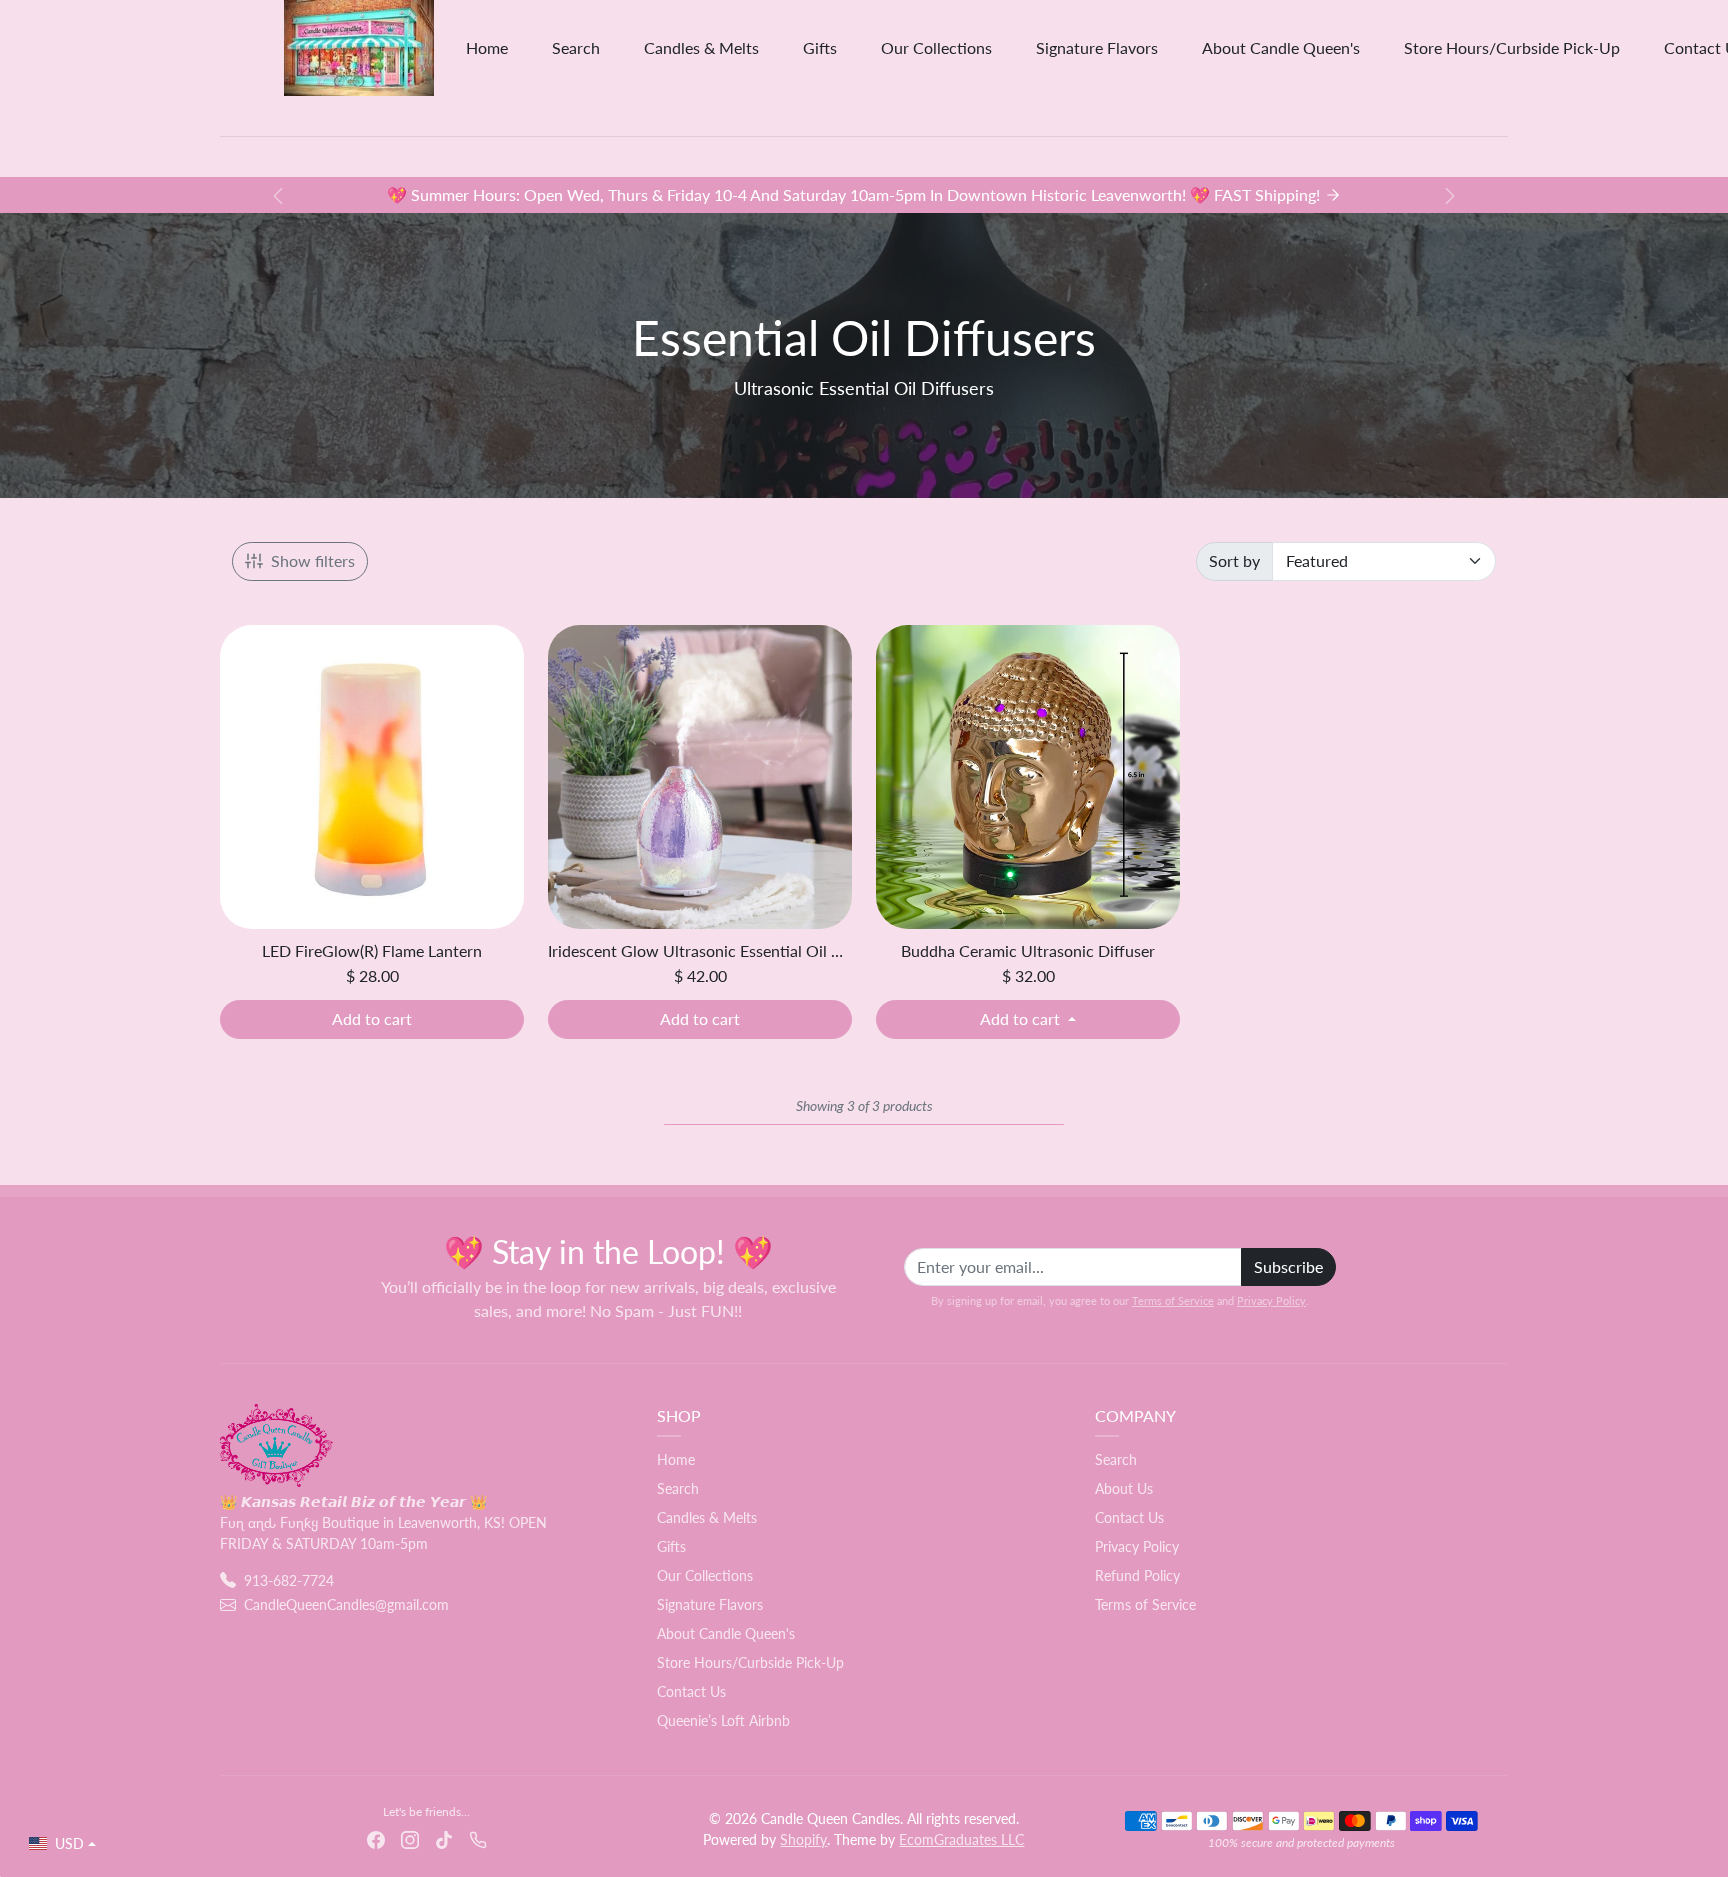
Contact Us (691, 1691)
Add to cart (372, 1018)
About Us (1124, 1488)
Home (487, 47)
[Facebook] (376, 1838)
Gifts (820, 47)
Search (576, 47)
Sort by (1234, 560)
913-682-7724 (289, 1580)
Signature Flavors (1097, 47)
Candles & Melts (701, 47)
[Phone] (478, 1838)
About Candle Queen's (1281, 47)
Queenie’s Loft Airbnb (723, 1720)
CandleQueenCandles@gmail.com (346, 1604)
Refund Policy (1137, 1575)
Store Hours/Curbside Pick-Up (1512, 47)
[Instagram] (410, 1838)
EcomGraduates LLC (961, 1839)
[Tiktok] (444, 1838)
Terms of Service (1173, 1300)
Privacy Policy (1271, 1300)
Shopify (803, 1839)
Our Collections (936, 47)
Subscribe (1288, 1266)
